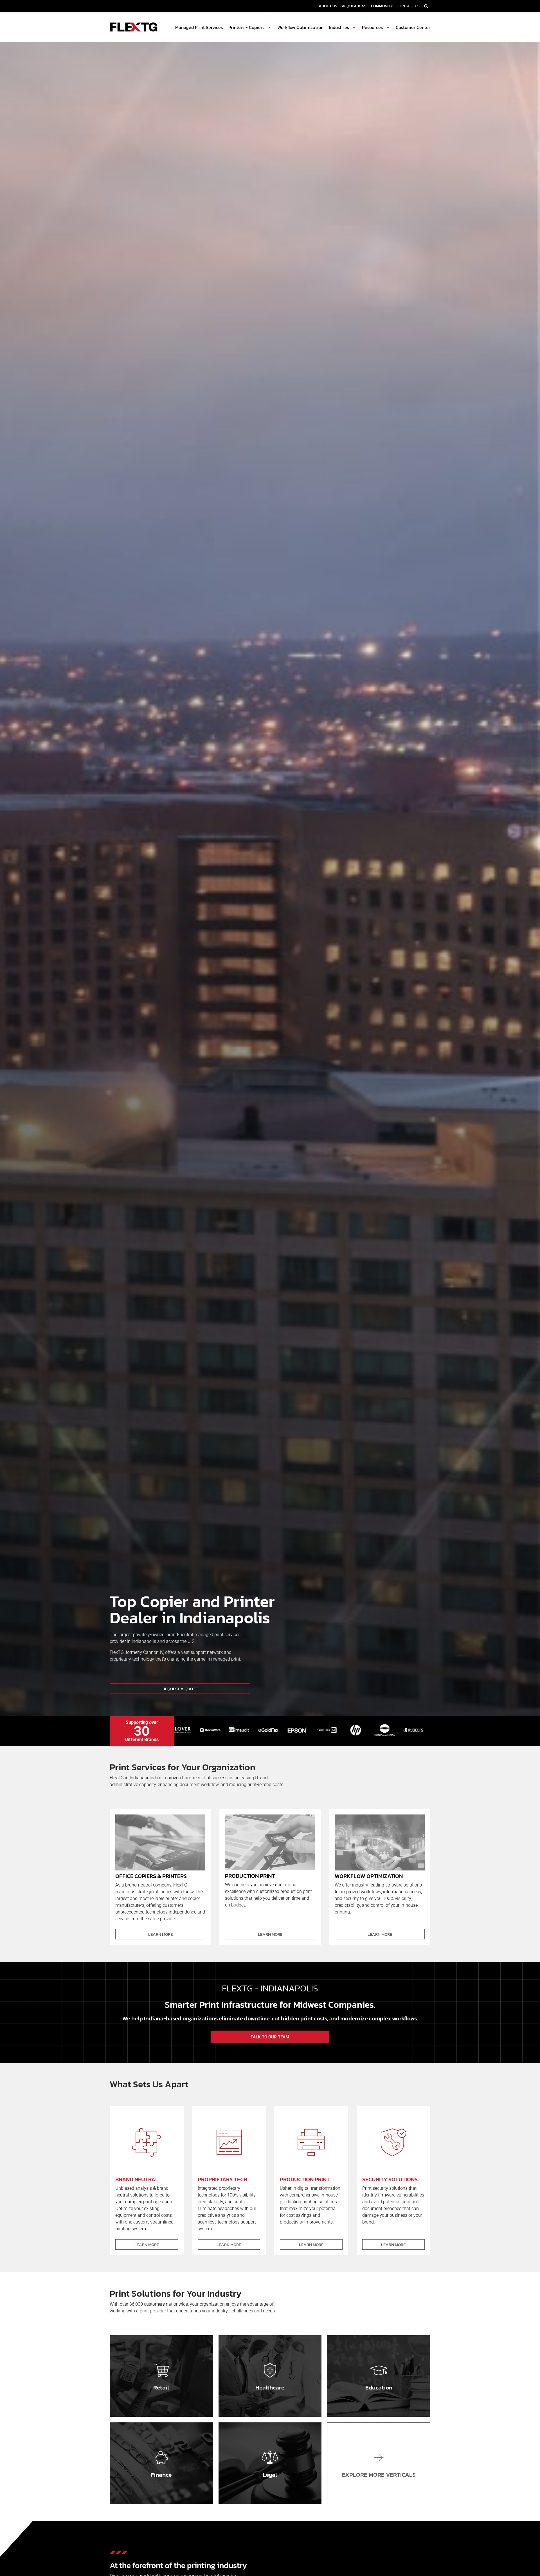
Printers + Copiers (246, 27)
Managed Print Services (199, 27)
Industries (339, 27)
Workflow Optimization (300, 27)
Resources (372, 27)
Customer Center (413, 27)
